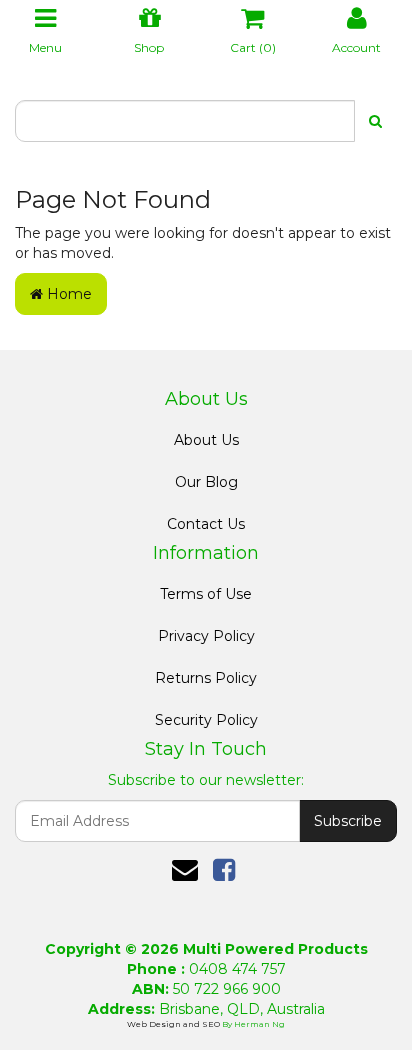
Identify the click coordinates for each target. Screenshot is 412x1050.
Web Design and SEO (174, 1024)
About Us (206, 440)
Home (67, 294)
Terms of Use (206, 594)
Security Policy (206, 720)
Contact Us (206, 524)
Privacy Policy (206, 636)
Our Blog (206, 482)
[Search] (375, 121)
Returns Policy (206, 678)
